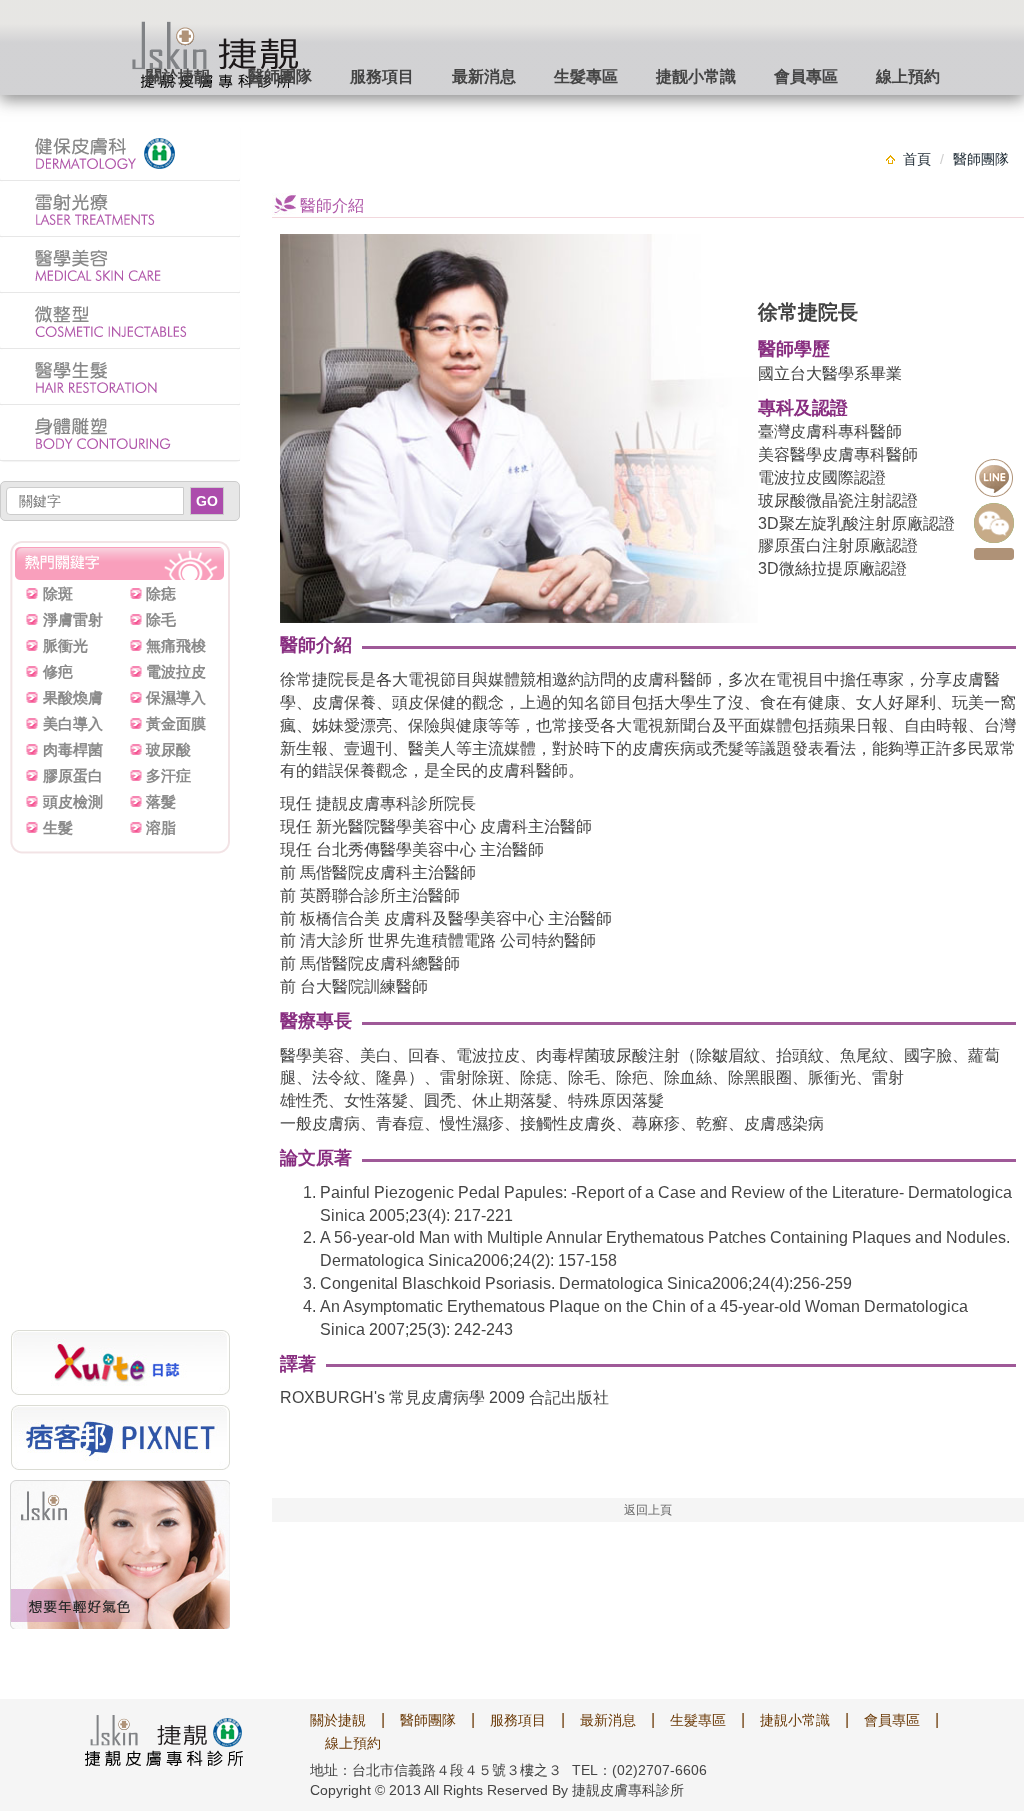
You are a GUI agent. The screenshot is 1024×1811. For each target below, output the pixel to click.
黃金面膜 (176, 723)
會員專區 (806, 76)
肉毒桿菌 (73, 749)
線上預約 (908, 76)
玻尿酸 (168, 749)
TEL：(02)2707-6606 (639, 1770)
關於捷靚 (338, 1720)
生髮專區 (586, 76)
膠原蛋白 (73, 775)
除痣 (161, 593)
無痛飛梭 (176, 645)
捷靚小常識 (795, 1720)
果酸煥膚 (73, 697)
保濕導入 (176, 697)
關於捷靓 (178, 76)
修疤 (58, 671)
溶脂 (161, 827)
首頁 (917, 159)
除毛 (161, 619)
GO (207, 501)
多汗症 (168, 775)
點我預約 (994, 554)
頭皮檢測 (73, 801)
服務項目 (382, 76)
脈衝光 (65, 645)
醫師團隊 (280, 76)
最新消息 (484, 76)
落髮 (161, 801)
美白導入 (73, 723)
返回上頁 (648, 1510)
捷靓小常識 (696, 76)
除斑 (58, 593)
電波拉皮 (176, 671)
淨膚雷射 (73, 619)
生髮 (58, 827)
